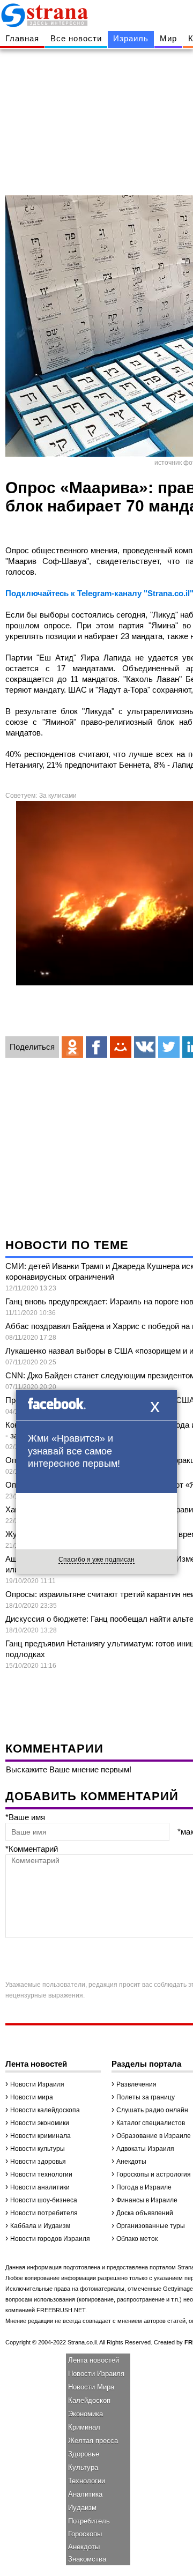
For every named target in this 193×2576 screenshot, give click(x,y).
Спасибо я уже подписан (96, 1560)
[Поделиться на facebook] (96, 1047)
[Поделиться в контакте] (145, 1047)
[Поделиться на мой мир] (121, 1047)
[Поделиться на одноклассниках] (72, 1047)
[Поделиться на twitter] (169, 1047)
